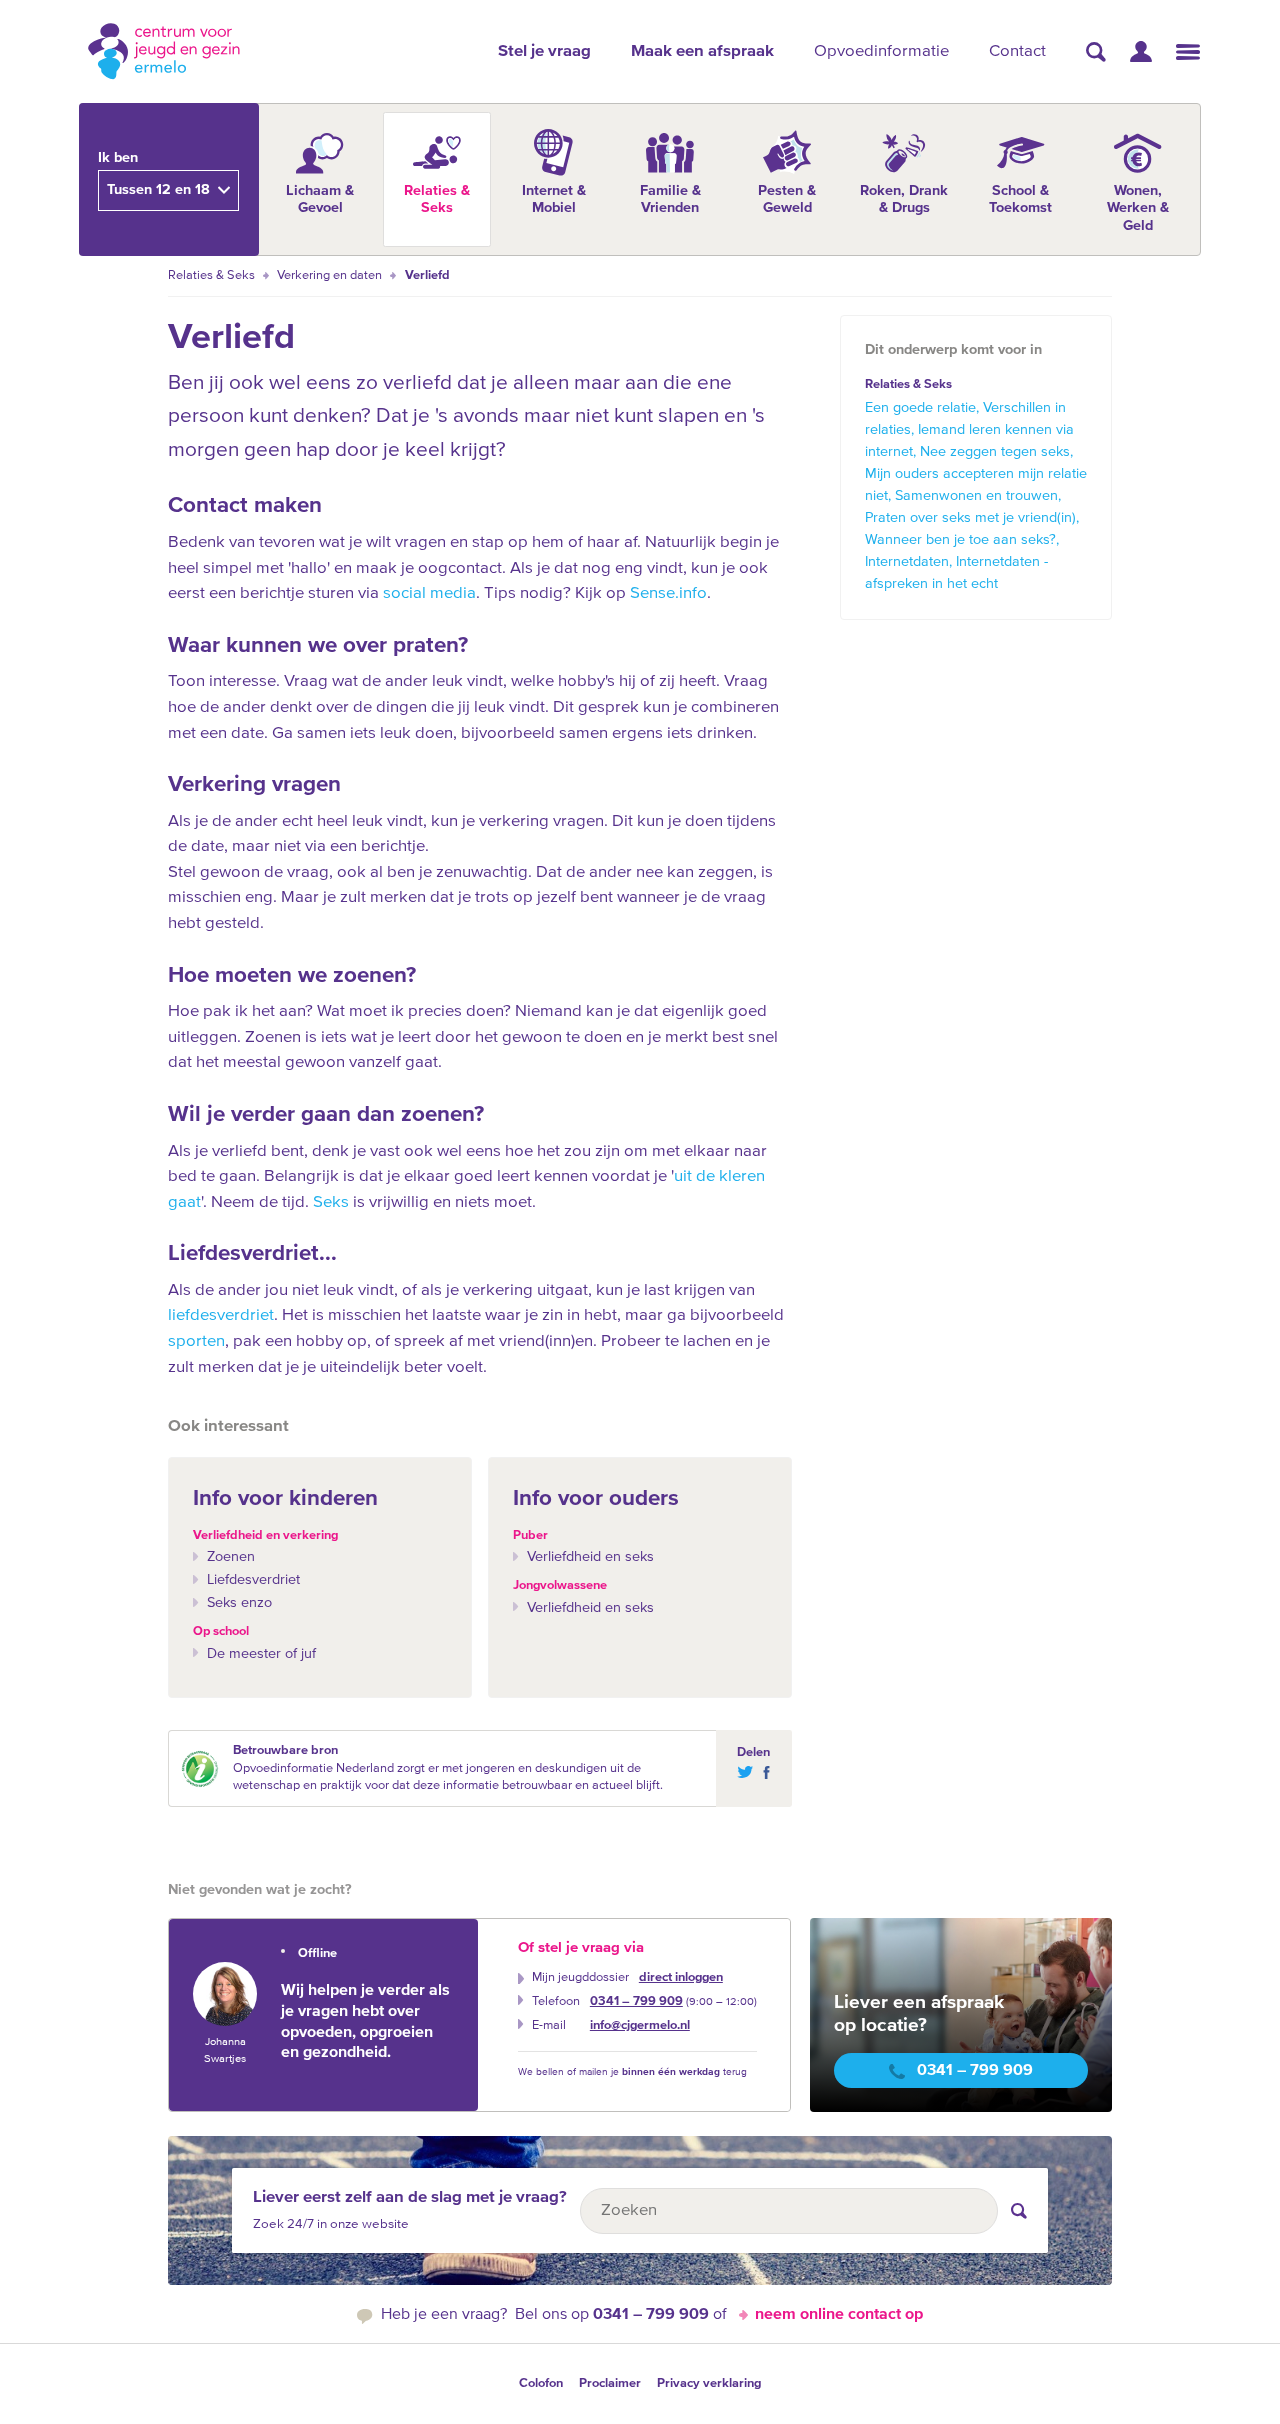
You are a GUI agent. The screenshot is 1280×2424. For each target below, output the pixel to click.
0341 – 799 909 (636, 2001)
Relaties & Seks (211, 275)
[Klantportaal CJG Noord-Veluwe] (1141, 51)
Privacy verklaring (709, 2383)
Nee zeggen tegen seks (995, 452)
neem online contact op (839, 2315)
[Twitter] (744, 1772)
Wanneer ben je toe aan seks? (960, 540)
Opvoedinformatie (881, 51)
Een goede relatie (920, 408)
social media (429, 593)
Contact (1017, 51)
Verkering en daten (329, 275)
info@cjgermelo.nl (640, 2025)
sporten (196, 1341)
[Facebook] (762, 1772)
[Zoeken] (1096, 52)
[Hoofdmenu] (1188, 52)
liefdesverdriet (221, 1315)
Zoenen (231, 1557)
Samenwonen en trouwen (976, 496)
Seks (331, 1202)
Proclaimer (610, 2383)
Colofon (541, 2383)
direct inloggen (681, 1977)
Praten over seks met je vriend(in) (970, 518)
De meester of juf (261, 1654)
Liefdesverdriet (253, 1580)
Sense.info (668, 593)
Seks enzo (239, 1603)
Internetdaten (907, 562)
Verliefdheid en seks (590, 1557)
